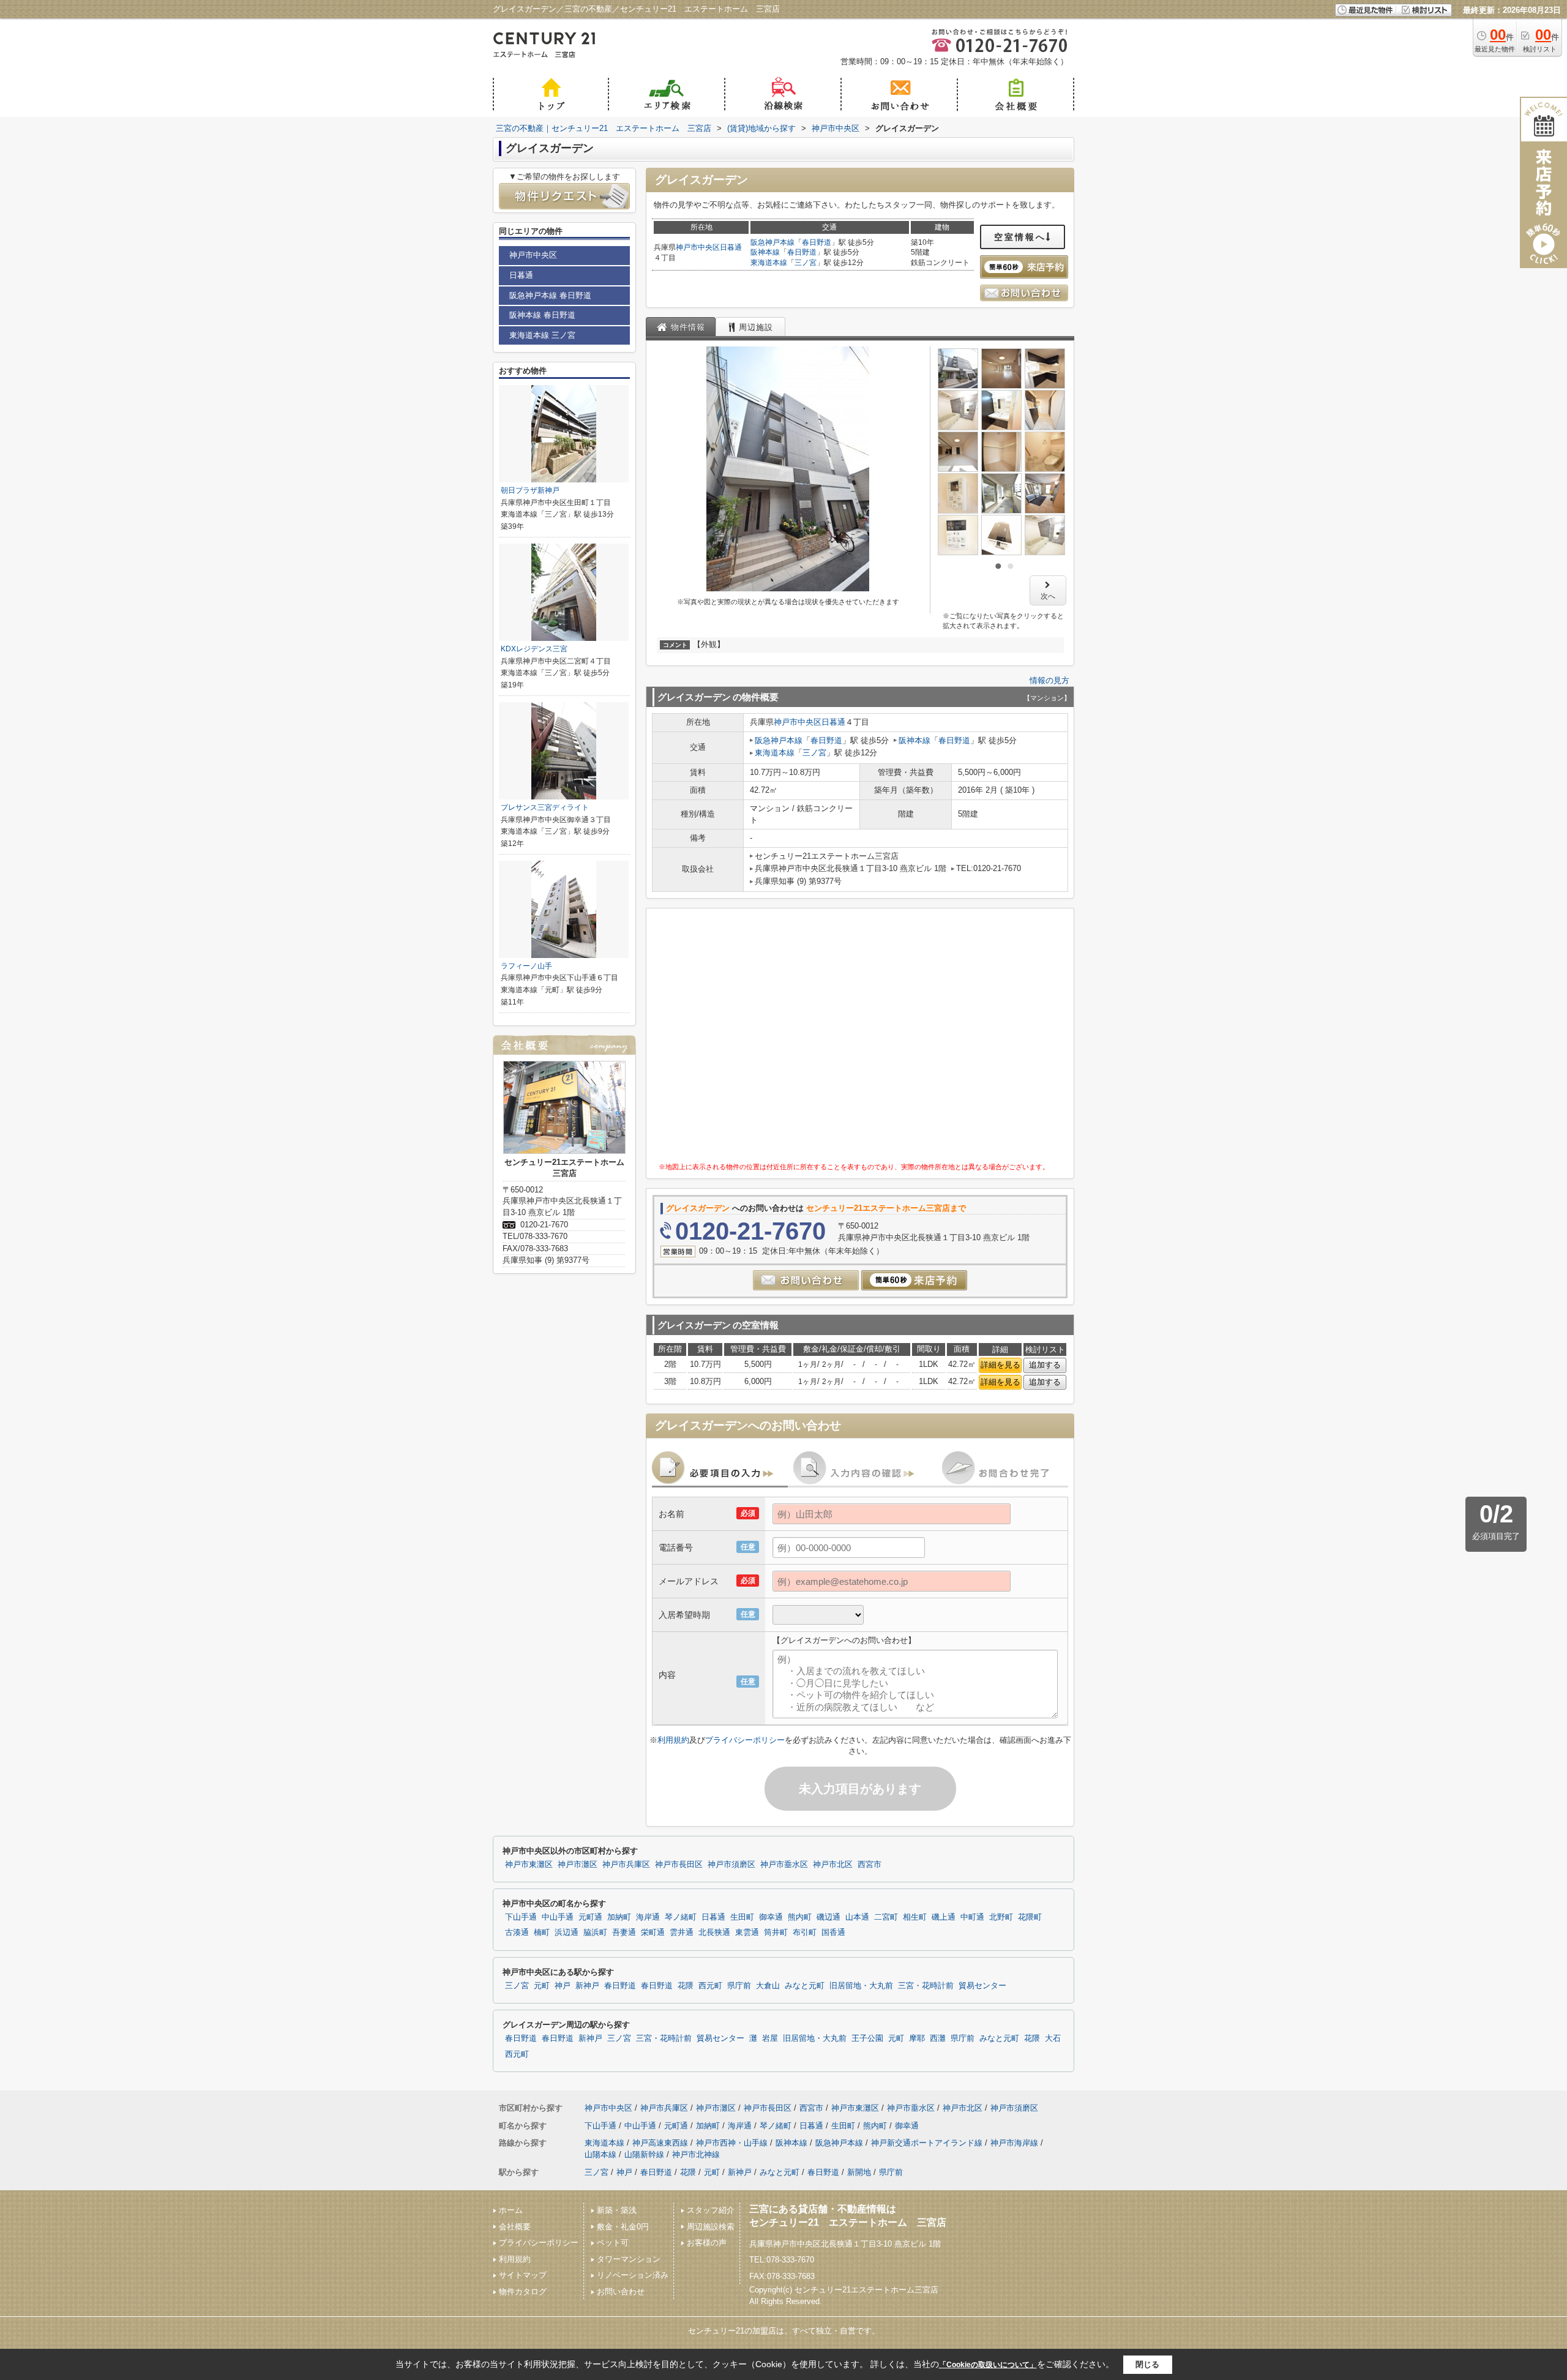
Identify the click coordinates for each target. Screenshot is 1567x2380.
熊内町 (800, 1917)
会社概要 (515, 2227)
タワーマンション (629, 2259)
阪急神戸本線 (772, 242)
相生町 (915, 1917)
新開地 (859, 2172)
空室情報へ (1020, 237)
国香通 (833, 1933)
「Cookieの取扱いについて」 (988, 2365)
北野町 (1001, 1917)
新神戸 (587, 1986)
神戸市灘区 (578, 1865)
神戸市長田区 (679, 1865)
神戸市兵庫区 (626, 1865)
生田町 (742, 1917)
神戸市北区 (833, 1865)
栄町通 (653, 1933)
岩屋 (770, 2038)
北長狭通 (714, 1933)
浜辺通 (567, 1933)
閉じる (1147, 2364)
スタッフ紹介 (711, 2210)
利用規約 (673, 1740)
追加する (1045, 1365)
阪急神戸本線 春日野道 (550, 295)
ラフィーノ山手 (526, 966)
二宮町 (886, 1917)
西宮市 (870, 1865)
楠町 (542, 1933)
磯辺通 (828, 1917)
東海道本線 (769, 263)
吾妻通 (624, 1933)
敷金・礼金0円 (623, 2227)
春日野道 (817, 242)
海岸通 (648, 1917)
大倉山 (768, 1986)
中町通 (972, 1917)
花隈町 (1030, 1917)
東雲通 (747, 1933)
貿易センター (982, 1986)
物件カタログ (523, 2292)
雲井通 (682, 1933)
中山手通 (558, 1917)
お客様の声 (707, 2243)
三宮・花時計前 (926, 1986)
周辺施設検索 (711, 2227)
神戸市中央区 (698, 247)
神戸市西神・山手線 (732, 2143)
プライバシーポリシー (745, 1740)
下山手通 (521, 1917)
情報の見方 (1049, 680)
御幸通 (771, 1917)
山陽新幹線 (644, 2154)
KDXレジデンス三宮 (534, 649)
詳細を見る (1000, 1365)
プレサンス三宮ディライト (545, 807)
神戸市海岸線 (1014, 2143)
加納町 (619, 1917)
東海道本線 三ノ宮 (542, 335)
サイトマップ (523, 2275)
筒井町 (776, 1933)
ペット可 (613, 2243)
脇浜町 (595, 1933)
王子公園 (867, 2038)
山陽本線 (600, 2154)
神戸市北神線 (696, 2154)
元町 (542, 1986)
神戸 (563, 1986)
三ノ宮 (806, 263)
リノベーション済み (633, 2275)
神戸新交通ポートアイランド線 (927, 2143)
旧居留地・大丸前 (861, 1986)
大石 (1053, 2038)
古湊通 (517, 1933)
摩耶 (917, 2038)
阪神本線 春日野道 (542, 315)
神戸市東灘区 (529, 1865)
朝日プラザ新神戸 (530, 490)
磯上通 (944, 1917)
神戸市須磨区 (731, 1865)
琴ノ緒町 (681, 1917)
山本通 (857, 1917)
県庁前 (739, 1986)
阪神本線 (765, 252)
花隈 (686, 1986)
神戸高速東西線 (660, 2143)
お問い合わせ (621, 2292)
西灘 (938, 2038)
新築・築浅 (617, 2210)
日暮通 (731, 247)
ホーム (511, 2210)
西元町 (710, 1986)
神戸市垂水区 (784, 1865)
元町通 (590, 1917)
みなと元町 (805, 1986)
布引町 (805, 1933)
